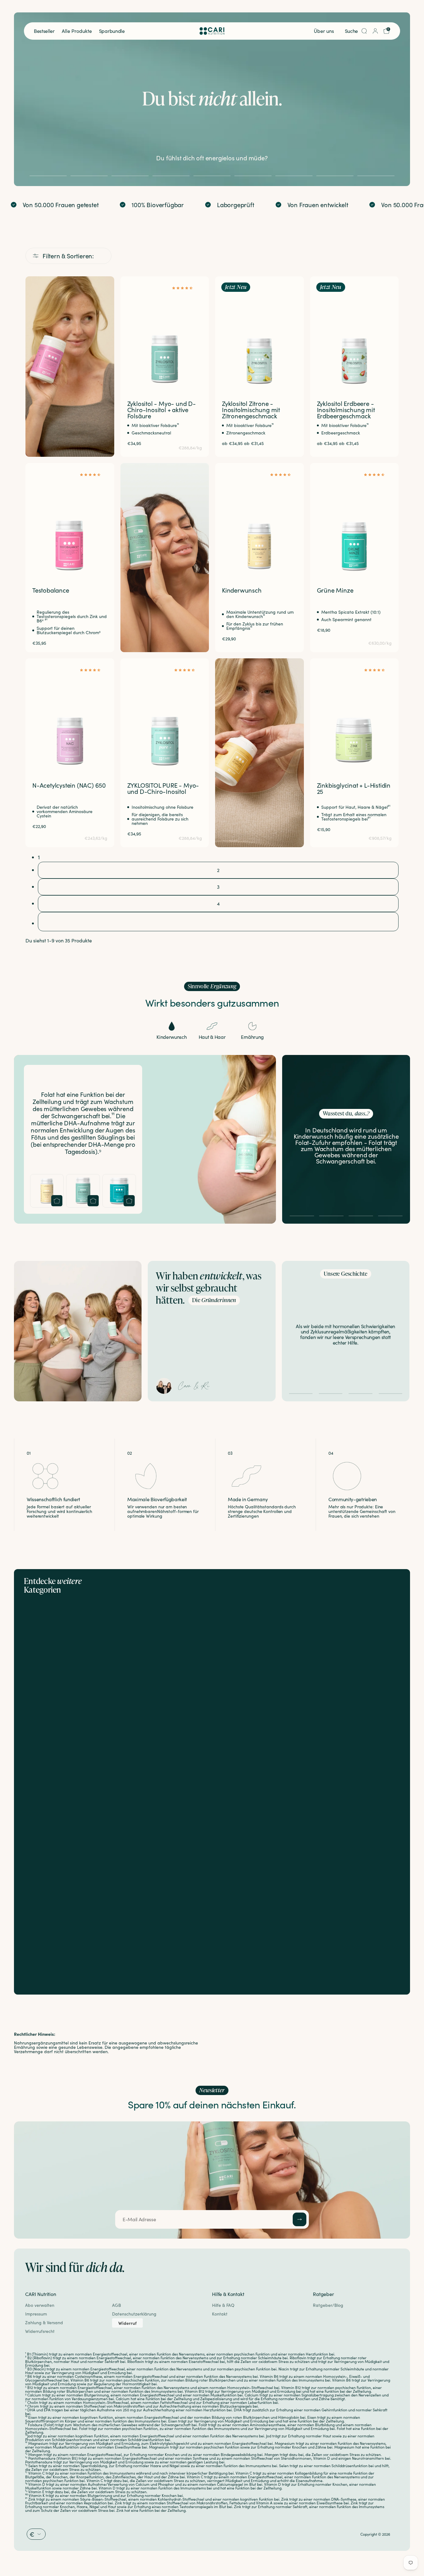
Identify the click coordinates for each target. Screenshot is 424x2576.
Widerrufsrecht (40, 2331)
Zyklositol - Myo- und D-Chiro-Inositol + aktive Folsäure (162, 409)
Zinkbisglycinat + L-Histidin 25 (354, 788)
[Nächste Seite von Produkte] (218, 922)
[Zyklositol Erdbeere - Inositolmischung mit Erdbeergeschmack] (354, 333)
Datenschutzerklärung (134, 2314)
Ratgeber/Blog (328, 2305)
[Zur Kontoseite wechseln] (375, 31)
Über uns (324, 31)
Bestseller (44, 31)
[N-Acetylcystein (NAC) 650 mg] (70, 715)
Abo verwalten (40, 2305)
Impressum (36, 2314)
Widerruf (127, 2323)
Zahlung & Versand (44, 2322)
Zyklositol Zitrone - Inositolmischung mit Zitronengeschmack (251, 409)
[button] (184, 287)
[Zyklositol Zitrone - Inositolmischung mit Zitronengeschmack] (259, 333)
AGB (117, 2305)
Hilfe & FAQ (223, 2305)
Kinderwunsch (242, 590)
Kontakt (220, 2314)
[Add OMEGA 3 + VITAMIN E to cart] (129, 1201)
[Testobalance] (70, 519)
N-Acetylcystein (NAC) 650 (69, 785)
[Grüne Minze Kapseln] (354, 519)
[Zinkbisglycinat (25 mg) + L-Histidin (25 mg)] (354, 715)
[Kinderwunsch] (259, 519)
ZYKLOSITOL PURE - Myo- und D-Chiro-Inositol (163, 788)
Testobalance (51, 590)
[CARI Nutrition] (212, 31)
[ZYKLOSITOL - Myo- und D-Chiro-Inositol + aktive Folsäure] (165, 333)
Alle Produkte (77, 31)
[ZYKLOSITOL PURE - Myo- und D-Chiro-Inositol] (165, 715)
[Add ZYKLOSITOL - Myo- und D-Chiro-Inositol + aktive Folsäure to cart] (93, 1201)
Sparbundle (112, 31)
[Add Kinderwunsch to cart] (57, 1201)
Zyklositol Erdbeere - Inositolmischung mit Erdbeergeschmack (346, 409)
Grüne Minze (335, 590)
